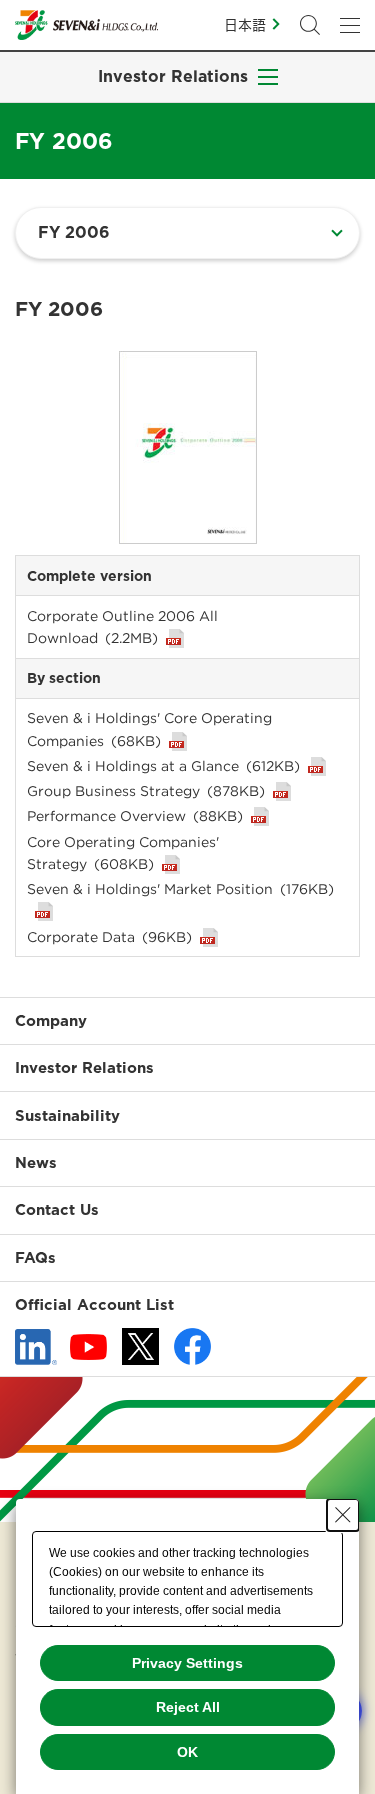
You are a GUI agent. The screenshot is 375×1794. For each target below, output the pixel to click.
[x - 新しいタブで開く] (140, 1346)
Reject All (188, 1707)
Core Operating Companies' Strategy (123, 853)
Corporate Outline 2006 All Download (122, 627)
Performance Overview (135, 816)
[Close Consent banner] (343, 1515)
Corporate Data (109, 937)
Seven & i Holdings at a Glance (163, 766)
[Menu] (350, 25)
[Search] (310, 25)
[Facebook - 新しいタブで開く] (192, 1346)
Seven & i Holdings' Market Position (180, 889)
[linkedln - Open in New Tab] (36, 1347)
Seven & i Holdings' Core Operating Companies (149, 729)
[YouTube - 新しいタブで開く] (88, 1347)
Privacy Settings (187, 1663)
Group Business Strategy (146, 791)
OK (187, 1752)
